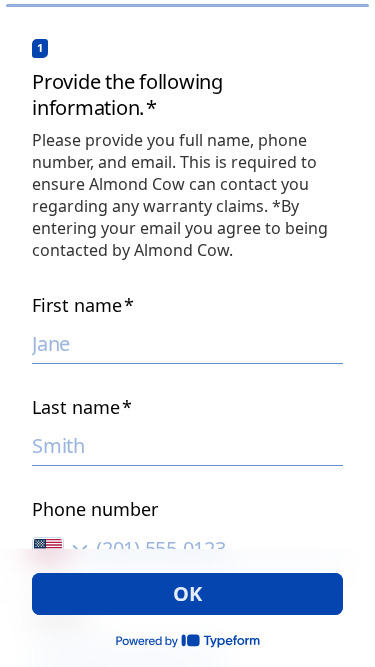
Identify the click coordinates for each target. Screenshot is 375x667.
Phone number (95, 509)
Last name (82, 407)
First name (83, 305)
